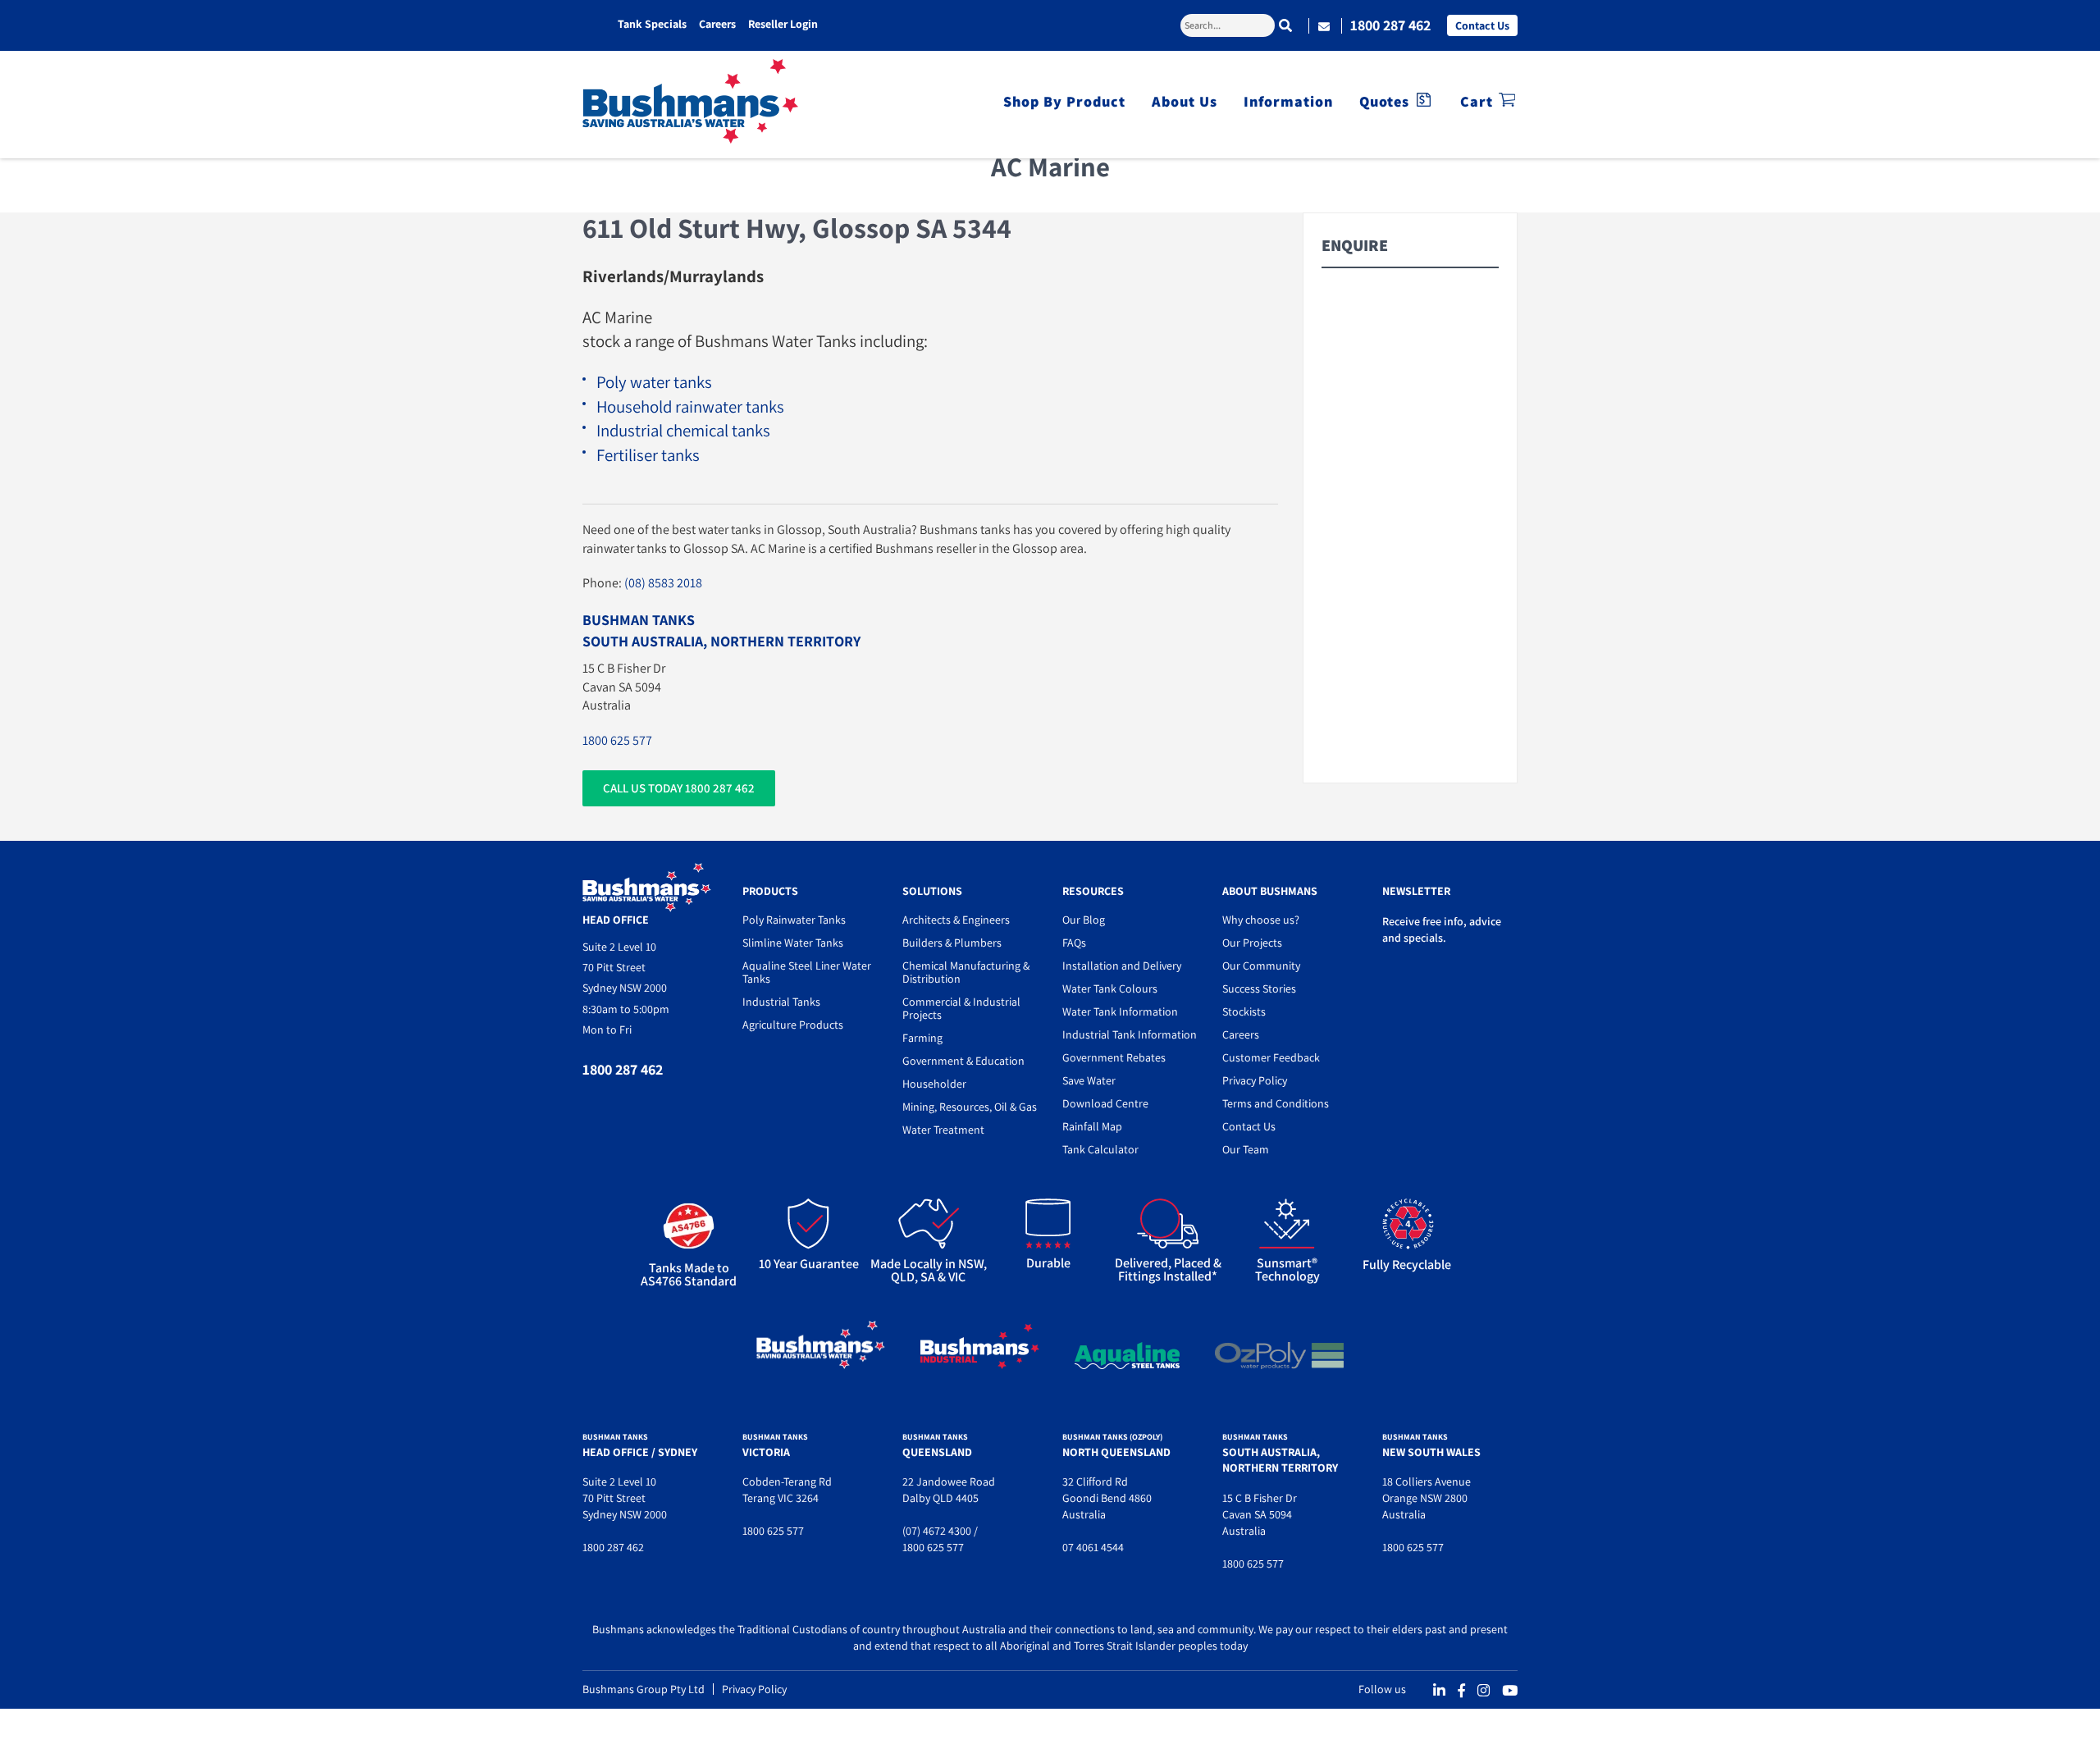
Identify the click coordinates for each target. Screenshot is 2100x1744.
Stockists (1244, 1011)
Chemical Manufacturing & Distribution (966, 972)
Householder (934, 1084)
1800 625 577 (617, 740)
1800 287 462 (1390, 25)
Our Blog (1084, 920)
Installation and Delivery (1122, 966)
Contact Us (1482, 25)
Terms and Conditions (1276, 1103)
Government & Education (963, 1061)
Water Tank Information (1120, 1011)
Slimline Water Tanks (793, 943)
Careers (717, 24)
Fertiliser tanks (648, 455)
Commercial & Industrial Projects (961, 1008)
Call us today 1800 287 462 (679, 788)
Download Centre (1105, 1103)
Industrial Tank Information (1130, 1034)
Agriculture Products (793, 1025)
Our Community (1261, 966)
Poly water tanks (654, 382)
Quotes (1384, 101)
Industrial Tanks (781, 1002)
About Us (1185, 101)
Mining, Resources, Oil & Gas (970, 1107)
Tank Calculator (1100, 1149)
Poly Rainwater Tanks (794, 920)
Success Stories (1259, 988)
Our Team (1246, 1149)
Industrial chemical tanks (683, 430)
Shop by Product (1064, 101)
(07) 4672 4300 (937, 1531)
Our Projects (1252, 943)
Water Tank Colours (1110, 988)
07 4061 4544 (1093, 1547)
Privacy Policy (1255, 1080)
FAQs (1074, 943)
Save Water (1089, 1080)
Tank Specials (652, 24)
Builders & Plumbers (952, 943)
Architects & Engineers (956, 920)
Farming (922, 1038)
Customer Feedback (1271, 1057)
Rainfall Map (1092, 1126)
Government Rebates (1114, 1057)
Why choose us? (1261, 920)
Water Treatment (943, 1130)
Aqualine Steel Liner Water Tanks (807, 972)
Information (1288, 101)
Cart (1477, 101)
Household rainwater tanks (690, 406)
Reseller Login (783, 24)
